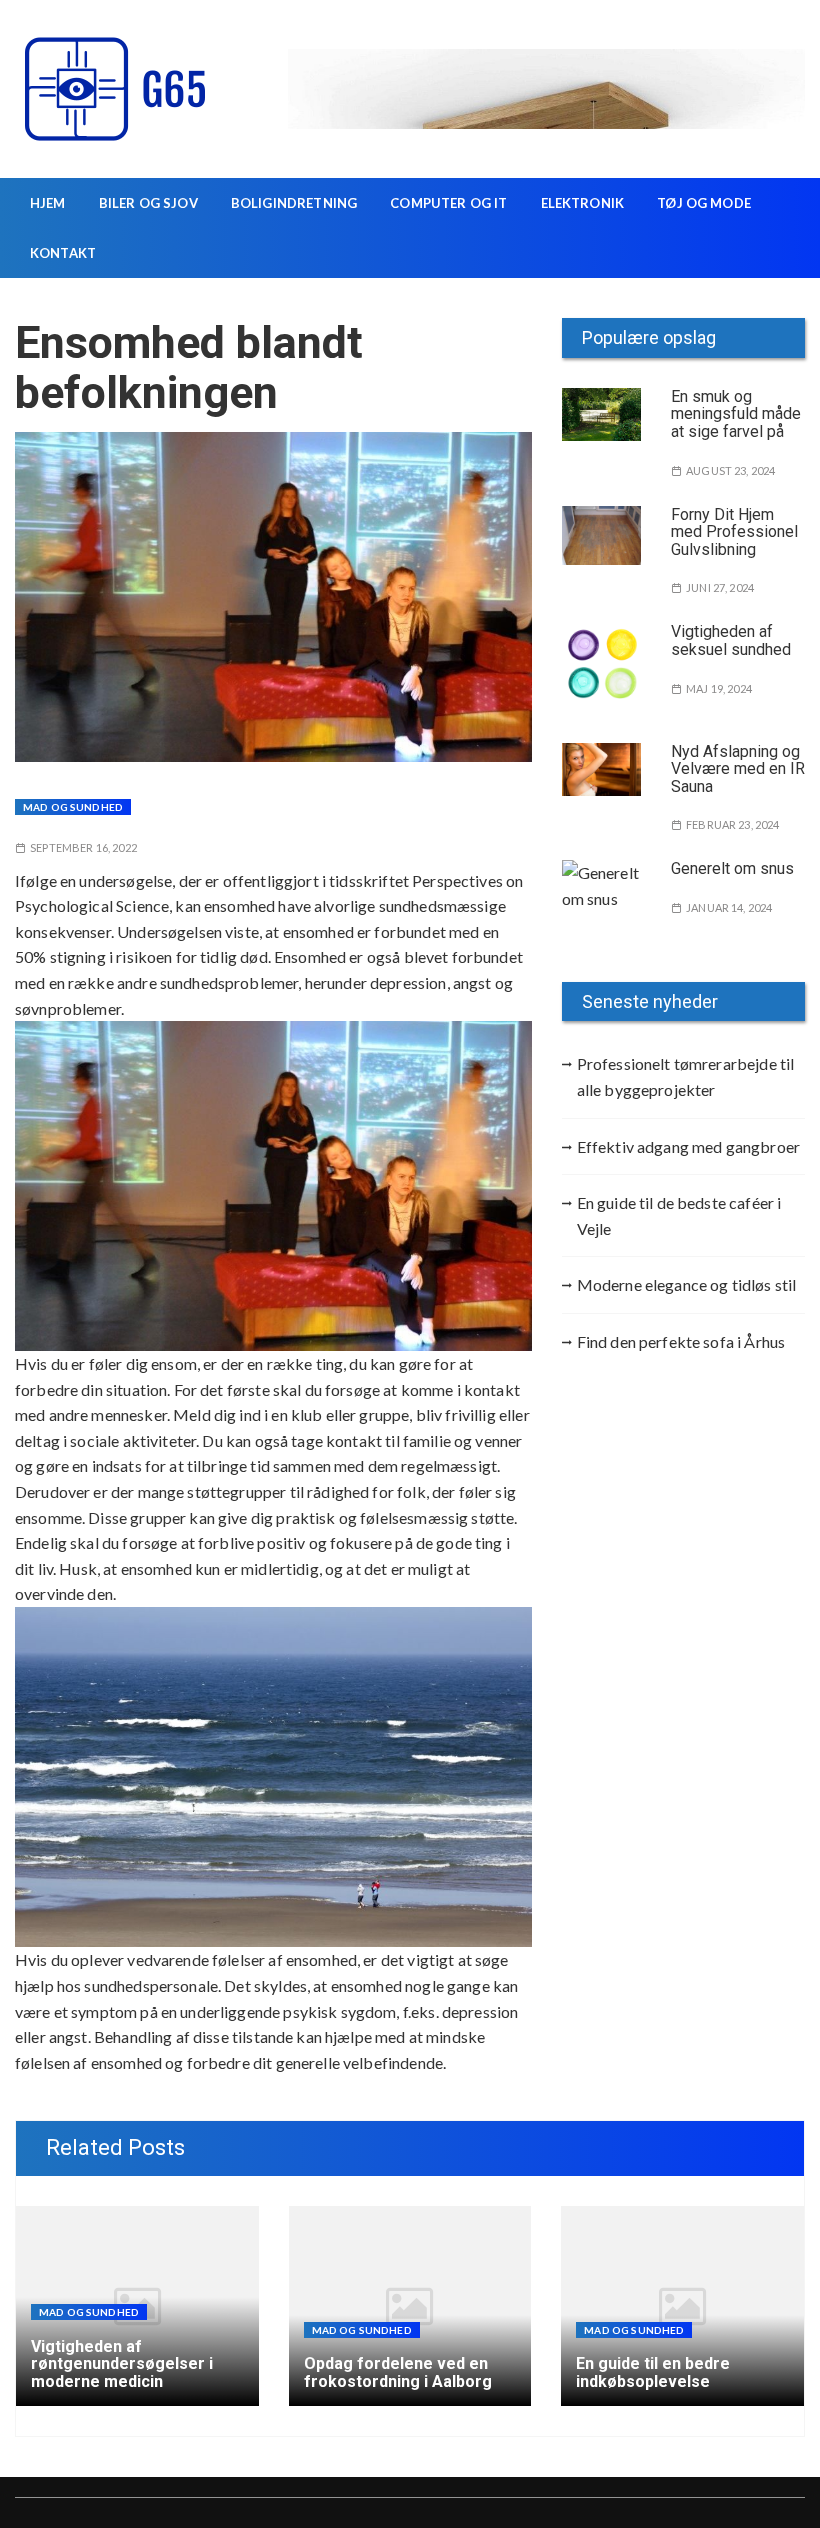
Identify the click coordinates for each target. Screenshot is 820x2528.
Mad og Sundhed (73, 807)
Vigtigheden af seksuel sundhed (731, 640)
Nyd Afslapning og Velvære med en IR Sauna (738, 769)
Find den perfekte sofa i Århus (681, 1341)
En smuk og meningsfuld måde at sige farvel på (736, 414)
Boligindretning (294, 203)
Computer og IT (448, 203)
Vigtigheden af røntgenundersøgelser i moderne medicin (122, 2364)
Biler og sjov (148, 203)
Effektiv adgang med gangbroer (688, 1146)
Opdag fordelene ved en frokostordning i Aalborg (398, 2372)
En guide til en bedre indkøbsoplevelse (653, 2372)
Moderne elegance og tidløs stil (687, 1284)
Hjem (48, 203)
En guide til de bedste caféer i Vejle (679, 1215)
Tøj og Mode (704, 203)
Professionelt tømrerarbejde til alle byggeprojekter (686, 1076)
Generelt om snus (732, 868)
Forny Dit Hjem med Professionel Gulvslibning (734, 532)
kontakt (63, 253)
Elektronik (583, 203)
